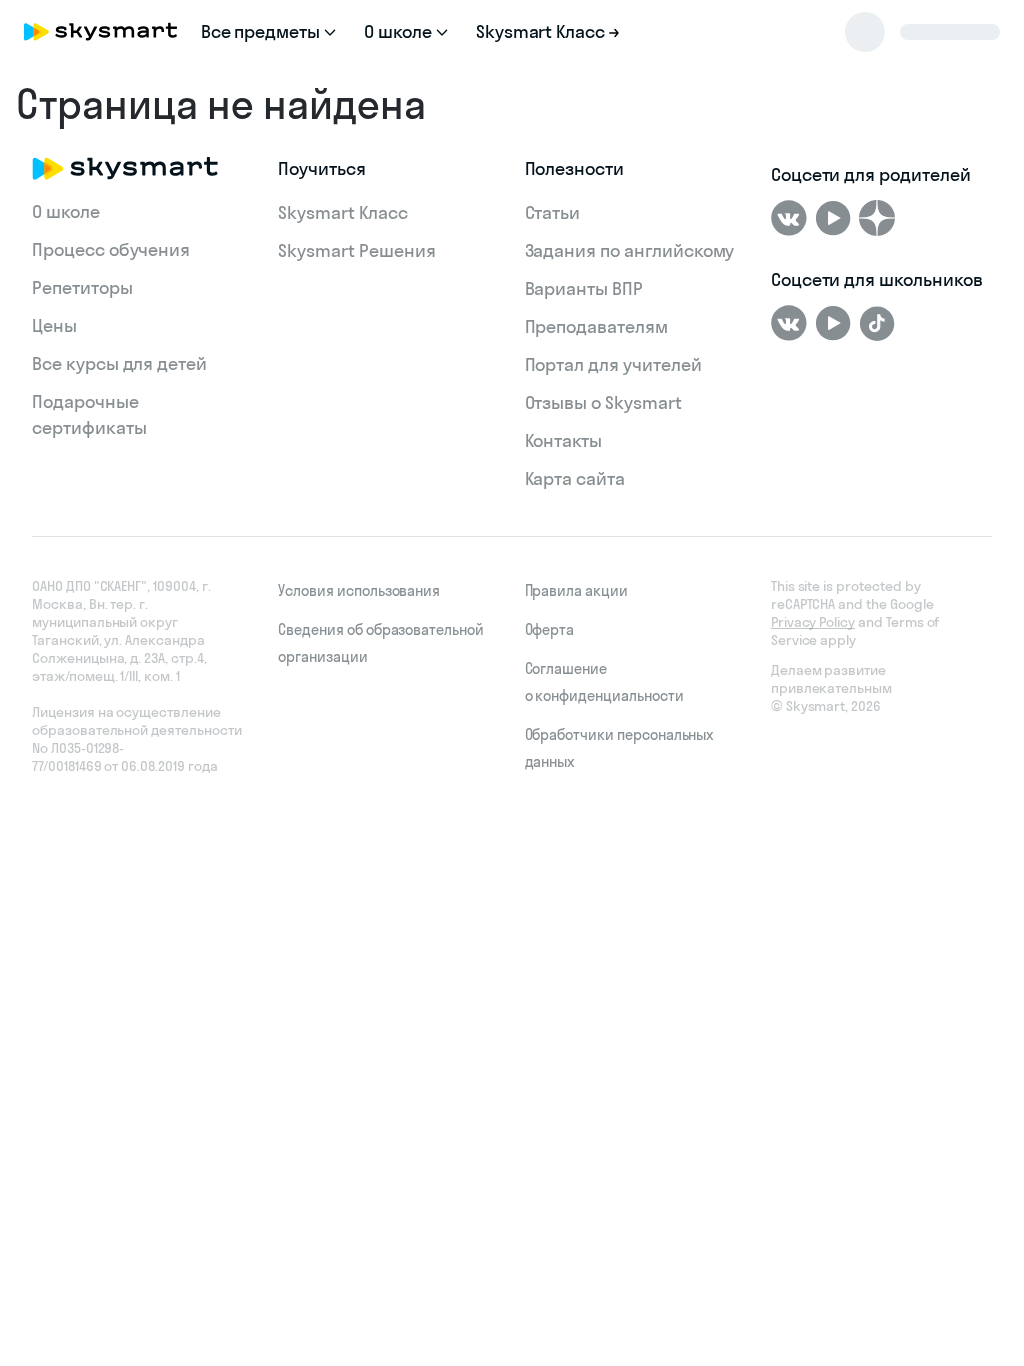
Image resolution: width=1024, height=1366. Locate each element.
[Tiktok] (877, 323)
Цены (54, 325)
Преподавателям (596, 326)
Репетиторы (82, 287)
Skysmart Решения (356, 250)
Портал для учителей (613, 364)
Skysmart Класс (342, 212)
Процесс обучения (111, 249)
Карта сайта (575, 478)
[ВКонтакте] (789, 218)
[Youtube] (833, 218)
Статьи (553, 212)
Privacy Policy (813, 622)
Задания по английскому (630, 250)
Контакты (564, 440)
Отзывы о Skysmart (603, 402)
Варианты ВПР (584, 288)
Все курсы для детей (119, 363)
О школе (66, 211)
